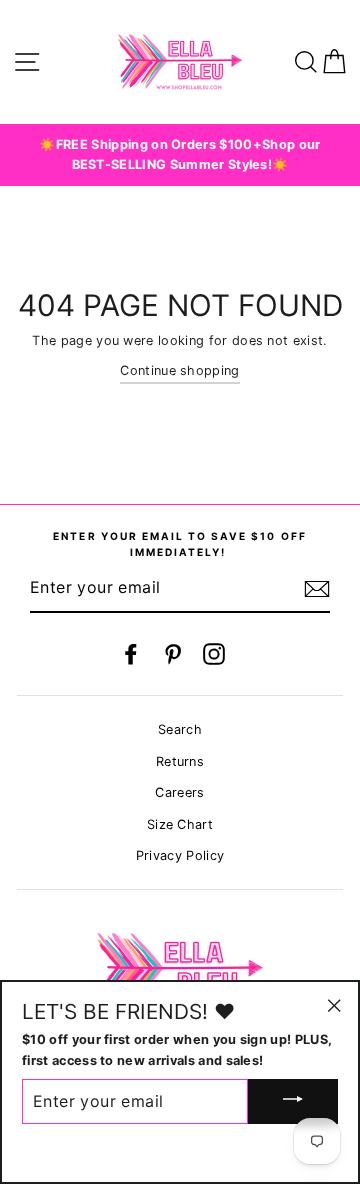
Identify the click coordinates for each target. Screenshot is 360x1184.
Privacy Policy (180, 855)
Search (180, 729)
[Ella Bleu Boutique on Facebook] (131, 654)
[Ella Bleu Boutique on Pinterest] (173, 654)
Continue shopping (179, 370)
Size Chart (180, 824)
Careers (179, 792)
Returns (180, 761)
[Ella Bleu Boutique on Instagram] (214, 654)
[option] (180, 155)
